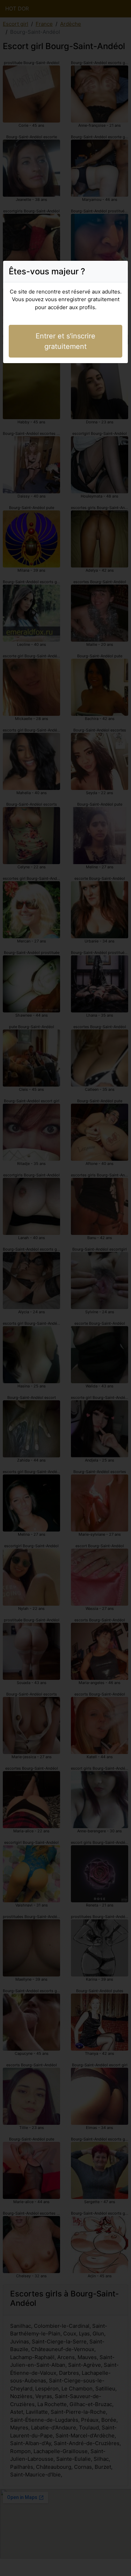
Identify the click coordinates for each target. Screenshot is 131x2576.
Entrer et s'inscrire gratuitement (65, 341)
